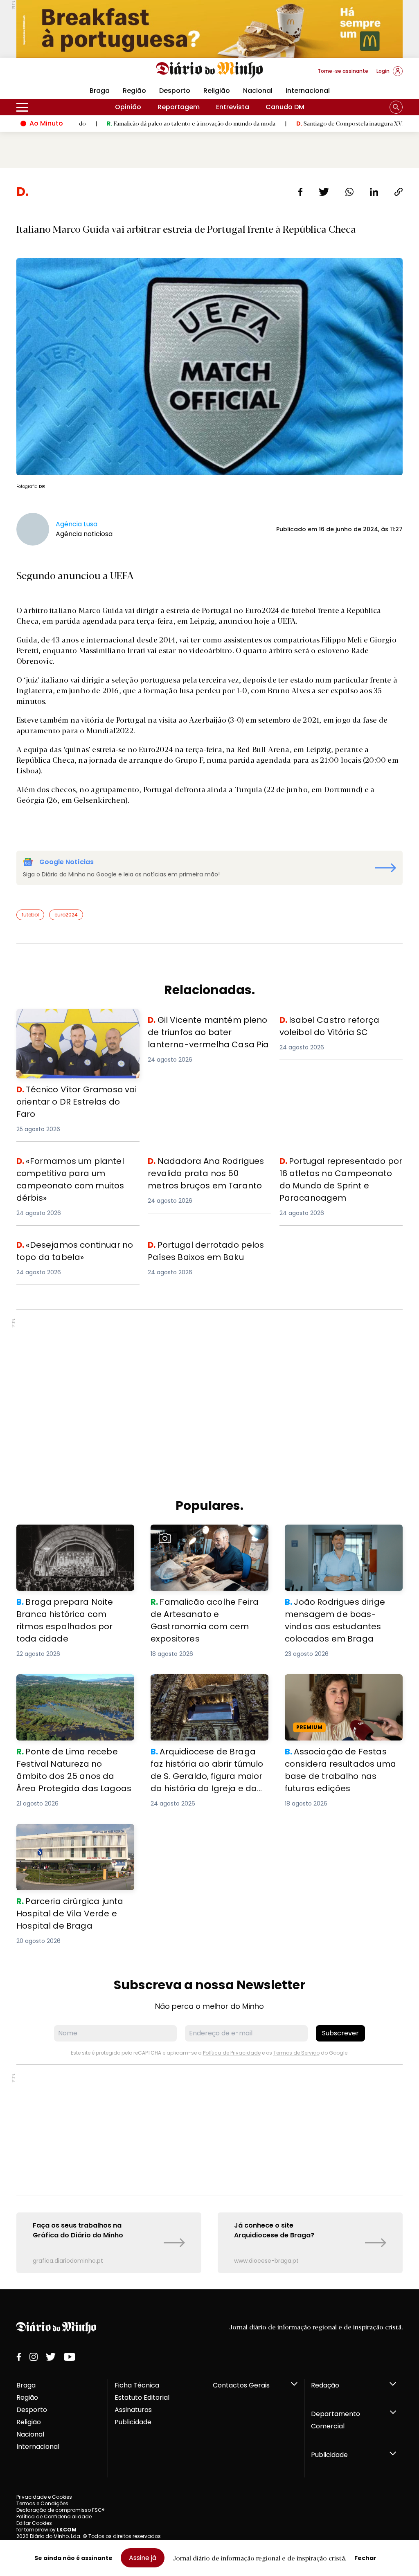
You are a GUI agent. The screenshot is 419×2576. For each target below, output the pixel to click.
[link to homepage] (210, 70)
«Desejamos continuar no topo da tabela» (73, 1248)
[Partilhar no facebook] (301, 192)
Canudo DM (285, 107)
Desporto (175, 91)
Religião (217, 91)
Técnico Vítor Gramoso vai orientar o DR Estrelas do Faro (75, 1018)
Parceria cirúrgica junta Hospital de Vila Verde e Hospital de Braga (75, 1834)
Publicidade (133, 2422)
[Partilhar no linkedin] (374, 192)
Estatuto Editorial (142, 2397)
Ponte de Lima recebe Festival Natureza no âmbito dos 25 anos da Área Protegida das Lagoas (71, 1689)
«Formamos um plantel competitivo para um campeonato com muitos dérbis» (76, 1169)
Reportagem (179, 107)
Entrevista (233, 107)
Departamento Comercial (336, 2420)
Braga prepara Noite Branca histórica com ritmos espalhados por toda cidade (72, 1539)
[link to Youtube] (70, 2357)
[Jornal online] (59, 74)
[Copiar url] (399, 192)
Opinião (128, 107)
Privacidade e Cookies (44, 2497)
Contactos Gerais (241, 2385)
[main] (209, 1228)
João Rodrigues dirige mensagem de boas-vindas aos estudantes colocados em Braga (341, 1539)
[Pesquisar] (396, 107)
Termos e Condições (42, 2503)
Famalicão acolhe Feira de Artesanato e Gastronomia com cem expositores (204, 1539)
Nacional (258, 91)
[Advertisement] (209, 1375)
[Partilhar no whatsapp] (349, 192)
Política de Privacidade (232, 2053)
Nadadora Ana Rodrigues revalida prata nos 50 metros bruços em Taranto (204, 1169)
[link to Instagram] (34, 2357)
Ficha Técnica (137, 2385)
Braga (26, 2385)
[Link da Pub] (209, 29)
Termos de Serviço (296, 2053)
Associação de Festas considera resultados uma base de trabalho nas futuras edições (341, 1689)
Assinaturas (133, 2410)
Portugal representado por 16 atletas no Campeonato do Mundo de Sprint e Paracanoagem (341, 1169)
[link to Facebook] (19, 2357)
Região (134, 91)
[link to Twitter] (51, 2357)
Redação (325, 2385)
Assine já (143, 2558)
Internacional (308, 91)
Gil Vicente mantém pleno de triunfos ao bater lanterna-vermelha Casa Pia (208, 1028)
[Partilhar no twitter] (324, 192)
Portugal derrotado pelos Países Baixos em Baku (202, 1248)
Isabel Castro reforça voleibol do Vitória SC (334, 1023)
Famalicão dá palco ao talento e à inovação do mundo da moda (122, 123)
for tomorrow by (46, 2530)
